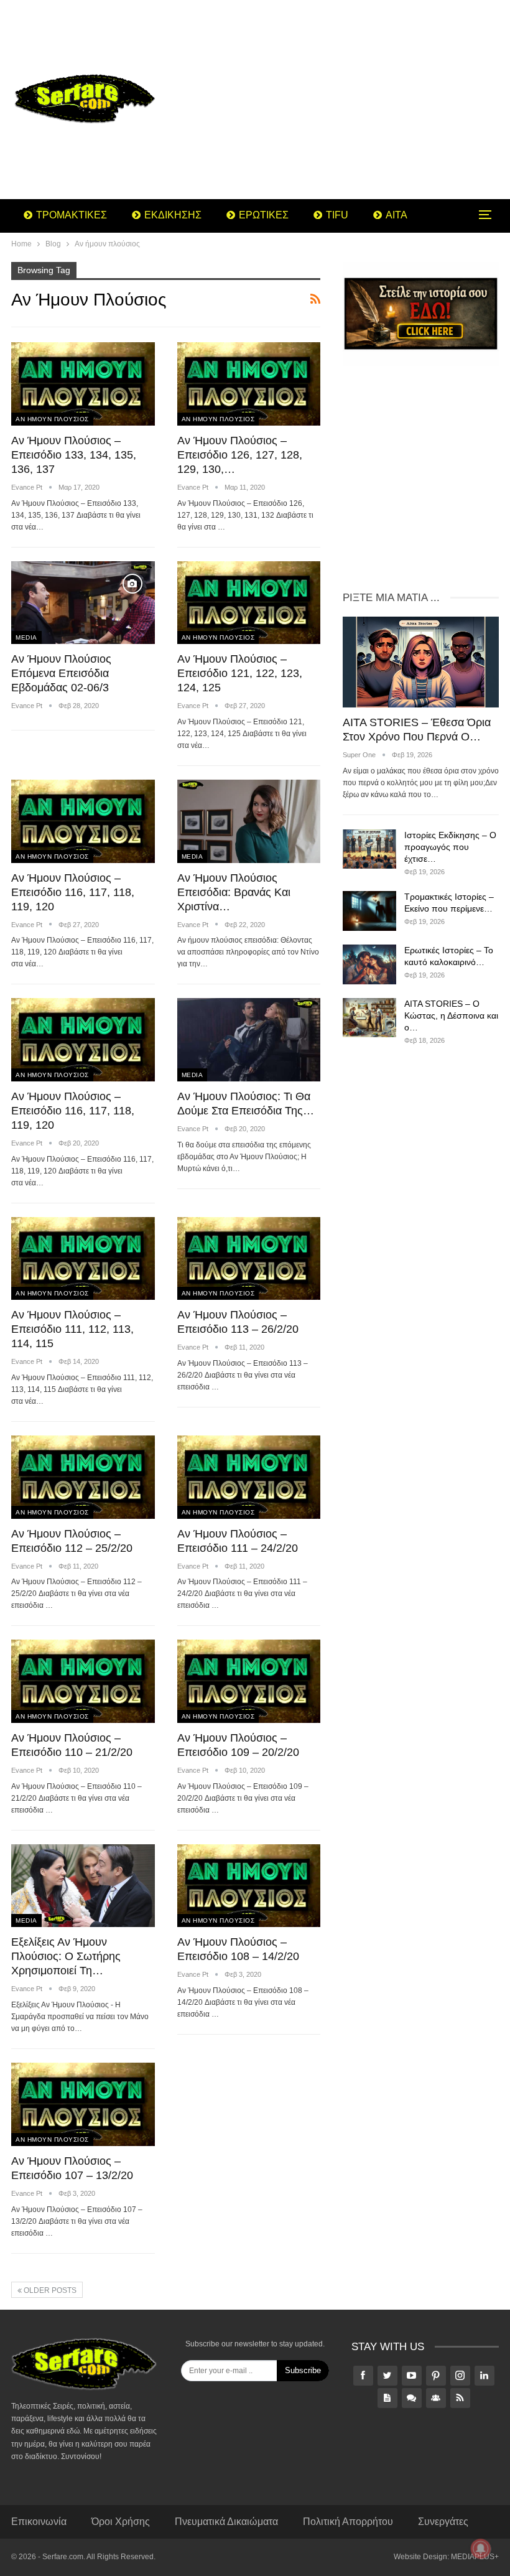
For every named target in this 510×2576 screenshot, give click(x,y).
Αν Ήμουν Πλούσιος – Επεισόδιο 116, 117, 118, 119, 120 (73, 892)
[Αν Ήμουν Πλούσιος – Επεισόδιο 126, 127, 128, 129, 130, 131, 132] (249, 384)
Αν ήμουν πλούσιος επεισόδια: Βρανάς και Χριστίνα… (234, 892)
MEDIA (26, 637)
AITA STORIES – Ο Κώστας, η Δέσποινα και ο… (451, 1015)
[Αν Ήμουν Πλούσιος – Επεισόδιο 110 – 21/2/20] (83, 1681)
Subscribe (303, 2370)
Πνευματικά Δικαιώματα (226, 2522)
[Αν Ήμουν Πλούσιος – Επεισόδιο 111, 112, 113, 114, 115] (83, 1259)
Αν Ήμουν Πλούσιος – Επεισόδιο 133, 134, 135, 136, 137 (74, 455)
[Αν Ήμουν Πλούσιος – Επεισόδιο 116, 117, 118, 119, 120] (83, 821)
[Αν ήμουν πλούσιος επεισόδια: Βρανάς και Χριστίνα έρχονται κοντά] (249, 821)
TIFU (337, 215)
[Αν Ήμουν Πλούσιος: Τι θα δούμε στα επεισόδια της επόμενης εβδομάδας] (249, 1040)
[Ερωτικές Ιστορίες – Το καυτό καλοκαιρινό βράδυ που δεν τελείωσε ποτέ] (369, 964)
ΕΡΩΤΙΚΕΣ (264, 215)
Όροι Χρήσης (121, 2522)
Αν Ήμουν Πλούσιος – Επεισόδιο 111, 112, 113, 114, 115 (72, 1329)
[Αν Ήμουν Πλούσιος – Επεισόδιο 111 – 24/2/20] (249, 1477)
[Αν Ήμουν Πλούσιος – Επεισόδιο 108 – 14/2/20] (249, 1886)
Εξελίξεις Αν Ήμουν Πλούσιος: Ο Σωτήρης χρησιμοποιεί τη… (66, 1956)
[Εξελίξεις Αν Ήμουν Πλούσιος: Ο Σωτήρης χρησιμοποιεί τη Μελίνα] (83, 1886)
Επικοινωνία (39, 2522)
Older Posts (49, 2290)
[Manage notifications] (481, 2549)
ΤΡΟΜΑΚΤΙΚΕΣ (72, 215)
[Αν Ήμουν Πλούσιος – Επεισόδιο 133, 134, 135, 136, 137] (83, 384)
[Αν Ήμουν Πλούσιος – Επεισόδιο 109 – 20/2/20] (249, 1681)
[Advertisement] (340, 100)
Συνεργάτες (443, 2522)
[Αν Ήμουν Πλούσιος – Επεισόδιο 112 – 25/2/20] (83, 1477)
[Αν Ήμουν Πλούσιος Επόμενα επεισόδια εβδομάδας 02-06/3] (83, 603)
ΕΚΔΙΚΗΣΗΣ (173, 215)
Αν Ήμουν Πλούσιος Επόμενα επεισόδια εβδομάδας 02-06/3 (61, 673)
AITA (396, 215)
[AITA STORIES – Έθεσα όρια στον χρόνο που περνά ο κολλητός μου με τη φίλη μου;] (421, 662)
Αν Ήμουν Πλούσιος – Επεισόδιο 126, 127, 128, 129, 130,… (240, 455)
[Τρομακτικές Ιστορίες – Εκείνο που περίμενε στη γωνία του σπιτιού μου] (369, 911)
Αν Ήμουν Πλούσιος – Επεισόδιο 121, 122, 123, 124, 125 (240, 673)
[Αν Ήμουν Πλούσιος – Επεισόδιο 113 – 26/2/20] (249, 1259)
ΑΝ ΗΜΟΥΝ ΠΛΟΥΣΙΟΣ (52, 419)
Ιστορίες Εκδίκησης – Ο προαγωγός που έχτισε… (450, 847)
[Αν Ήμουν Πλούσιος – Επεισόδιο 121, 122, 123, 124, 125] (249, 603)
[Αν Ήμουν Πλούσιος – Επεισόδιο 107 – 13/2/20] (83, 2104)
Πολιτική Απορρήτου (348, 2522)
